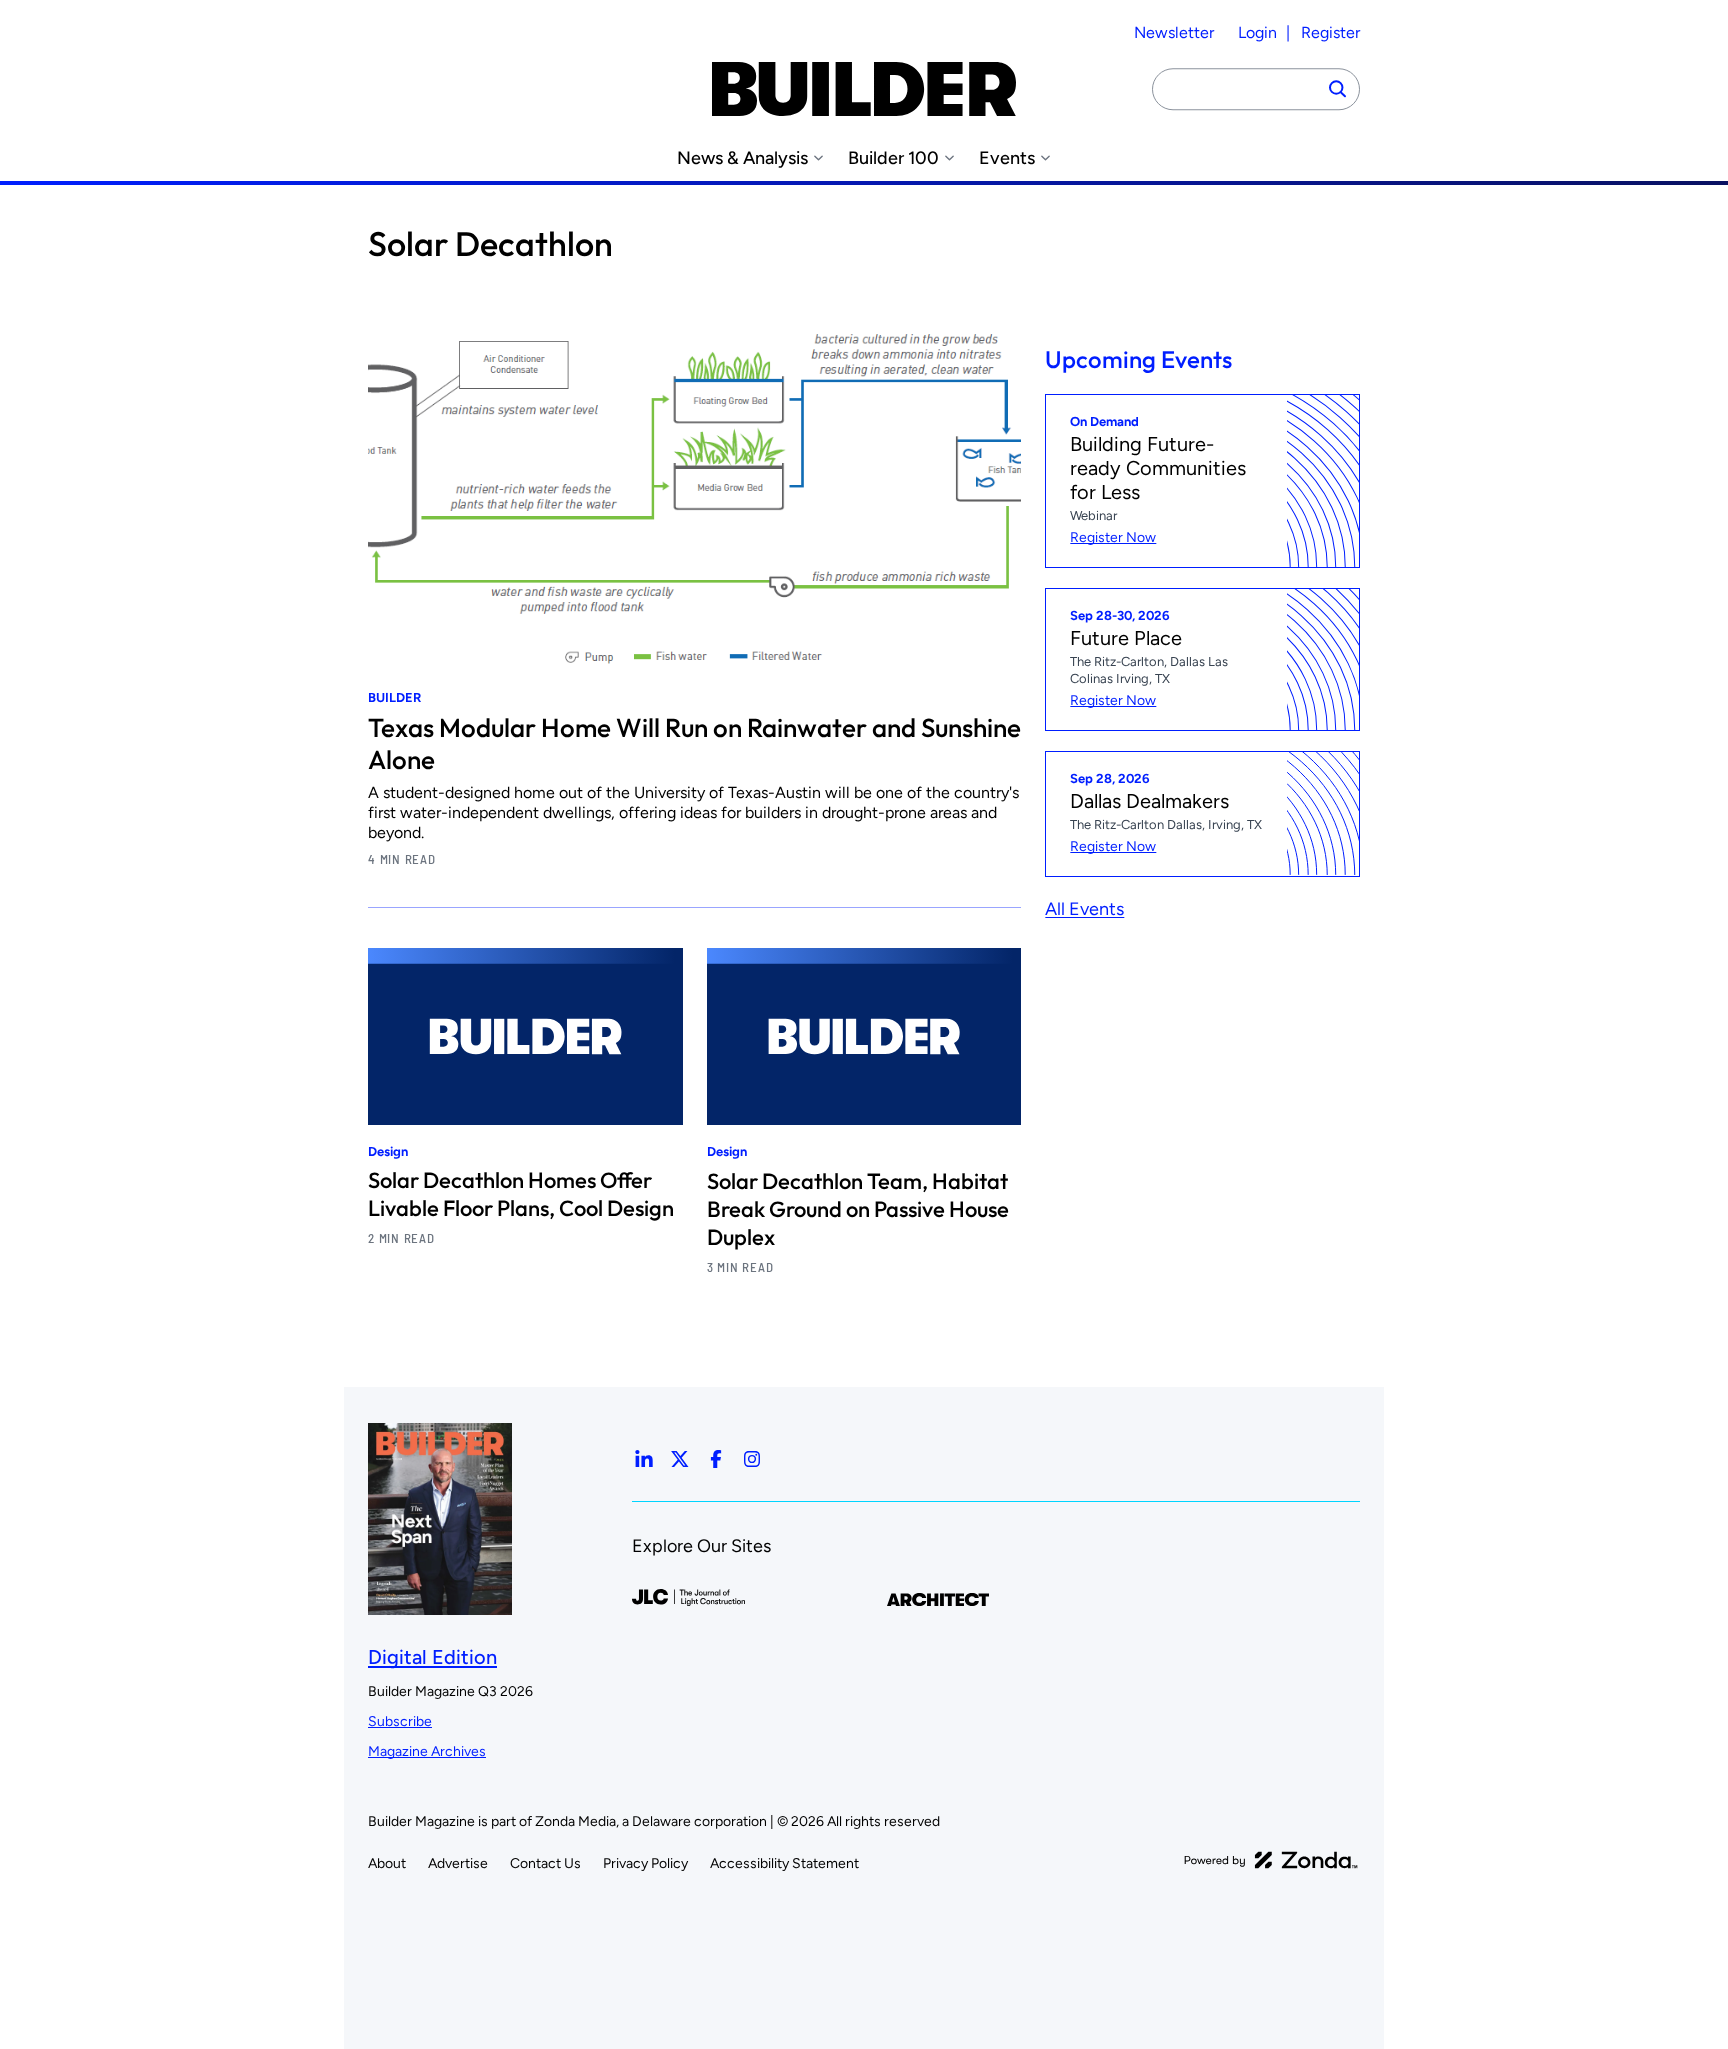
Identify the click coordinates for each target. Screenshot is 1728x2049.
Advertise (458, 1863)
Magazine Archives (427, 1751)
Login (1257, 32)
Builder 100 (893, 158)
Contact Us (545, 1863)
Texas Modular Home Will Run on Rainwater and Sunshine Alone (694, 743)
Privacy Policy (645, 1863)
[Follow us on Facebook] (716, 1459)
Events (1007, 158)
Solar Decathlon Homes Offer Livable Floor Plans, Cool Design (521, 1194)
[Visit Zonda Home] (1271, 1860)
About (387, 1863)
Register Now (1113, 537)
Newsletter (1174, 32)
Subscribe (400, 1721)
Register (1330, 32)
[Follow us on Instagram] (752, 1459)
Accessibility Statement (784, 1863)
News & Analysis (742, 158)
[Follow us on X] (680, 1459)
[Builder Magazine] (864, 89)
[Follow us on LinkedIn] (644, 1459)
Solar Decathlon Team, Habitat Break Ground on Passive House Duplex (858, 1209)
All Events (1084, 908)
